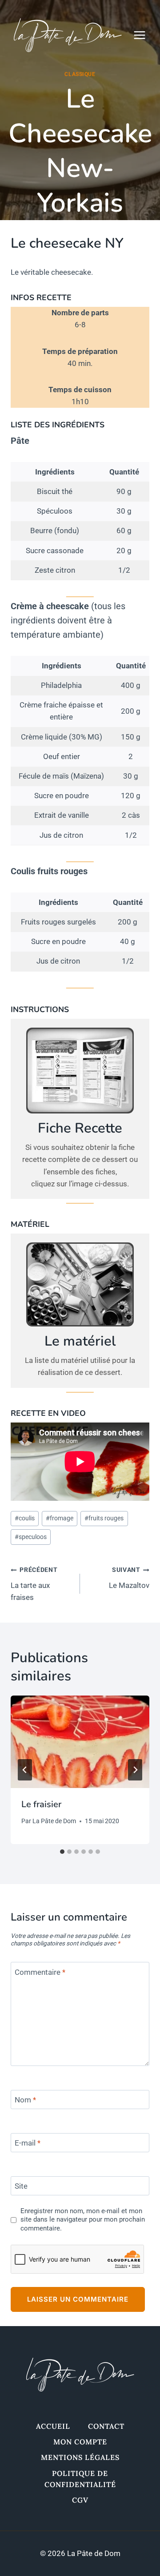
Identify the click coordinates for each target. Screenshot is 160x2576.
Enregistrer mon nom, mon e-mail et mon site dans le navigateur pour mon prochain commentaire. (83, 2220)
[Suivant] (135, 1770)
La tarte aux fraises (34, 1584)
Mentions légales (80, 2457)
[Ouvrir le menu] (144, 35)
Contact (106, 2426)
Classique (80, 74)
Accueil (53, 2426)
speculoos (31, 1537)
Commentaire (40, 1972)
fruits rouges (104, 1518)
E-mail (28, 2143)
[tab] (62, 1852)
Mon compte (80, 2442)
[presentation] (80, 1742)
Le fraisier (41, 1804)
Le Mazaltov (129, 1578)
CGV (80, 2500)
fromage (60, 1518)
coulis (25, 1518)
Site (21, 2186)
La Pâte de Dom (54, 1821)
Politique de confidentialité (80, 2479)
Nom (25, 2100)
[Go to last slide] (25, 1770)
